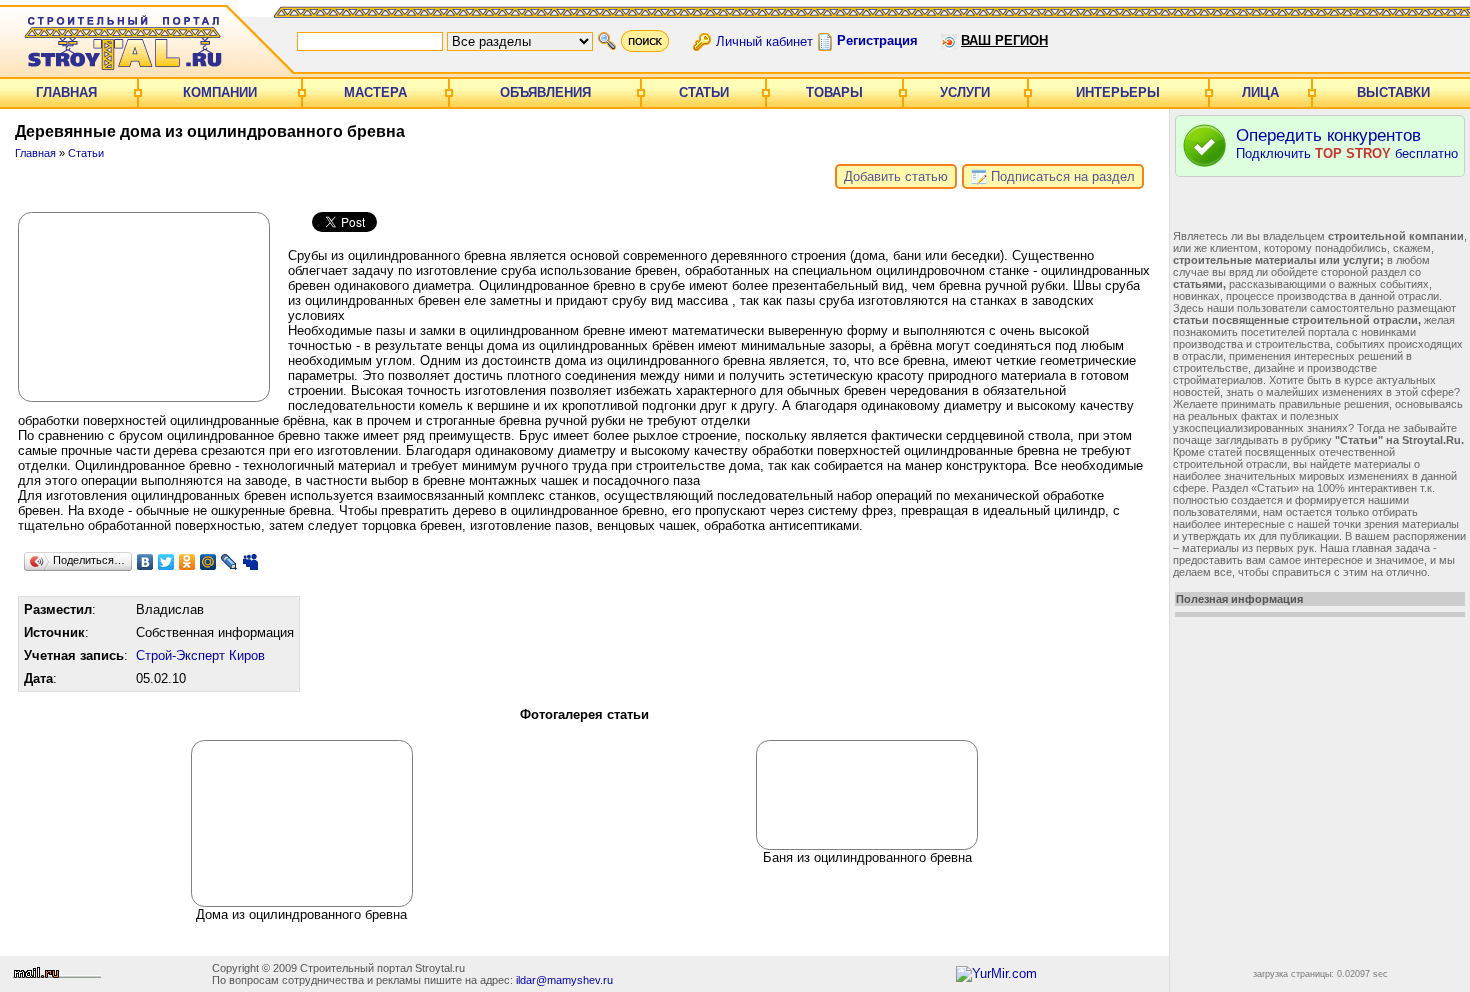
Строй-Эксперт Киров (200, 655)
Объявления (545, 92)
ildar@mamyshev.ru (564, 980)
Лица (1260, 92)
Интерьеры (1118, 92)
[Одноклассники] (187, 562)
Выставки (1393, 92)
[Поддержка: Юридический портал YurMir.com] (996, 973)
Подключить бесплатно (1347, 143)
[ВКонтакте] (145, 562)
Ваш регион (1004, 40)
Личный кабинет (764, 40)
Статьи (704, 92)
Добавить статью (896, 176)
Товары (834, 92)
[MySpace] (250, 562)
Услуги (965, 92)
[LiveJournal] (229, 562)
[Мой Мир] (208, 562)
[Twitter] (166, 562)
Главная (66, 92)
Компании (220, 92)
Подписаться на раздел (1061, 176)
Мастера (375, 92)
